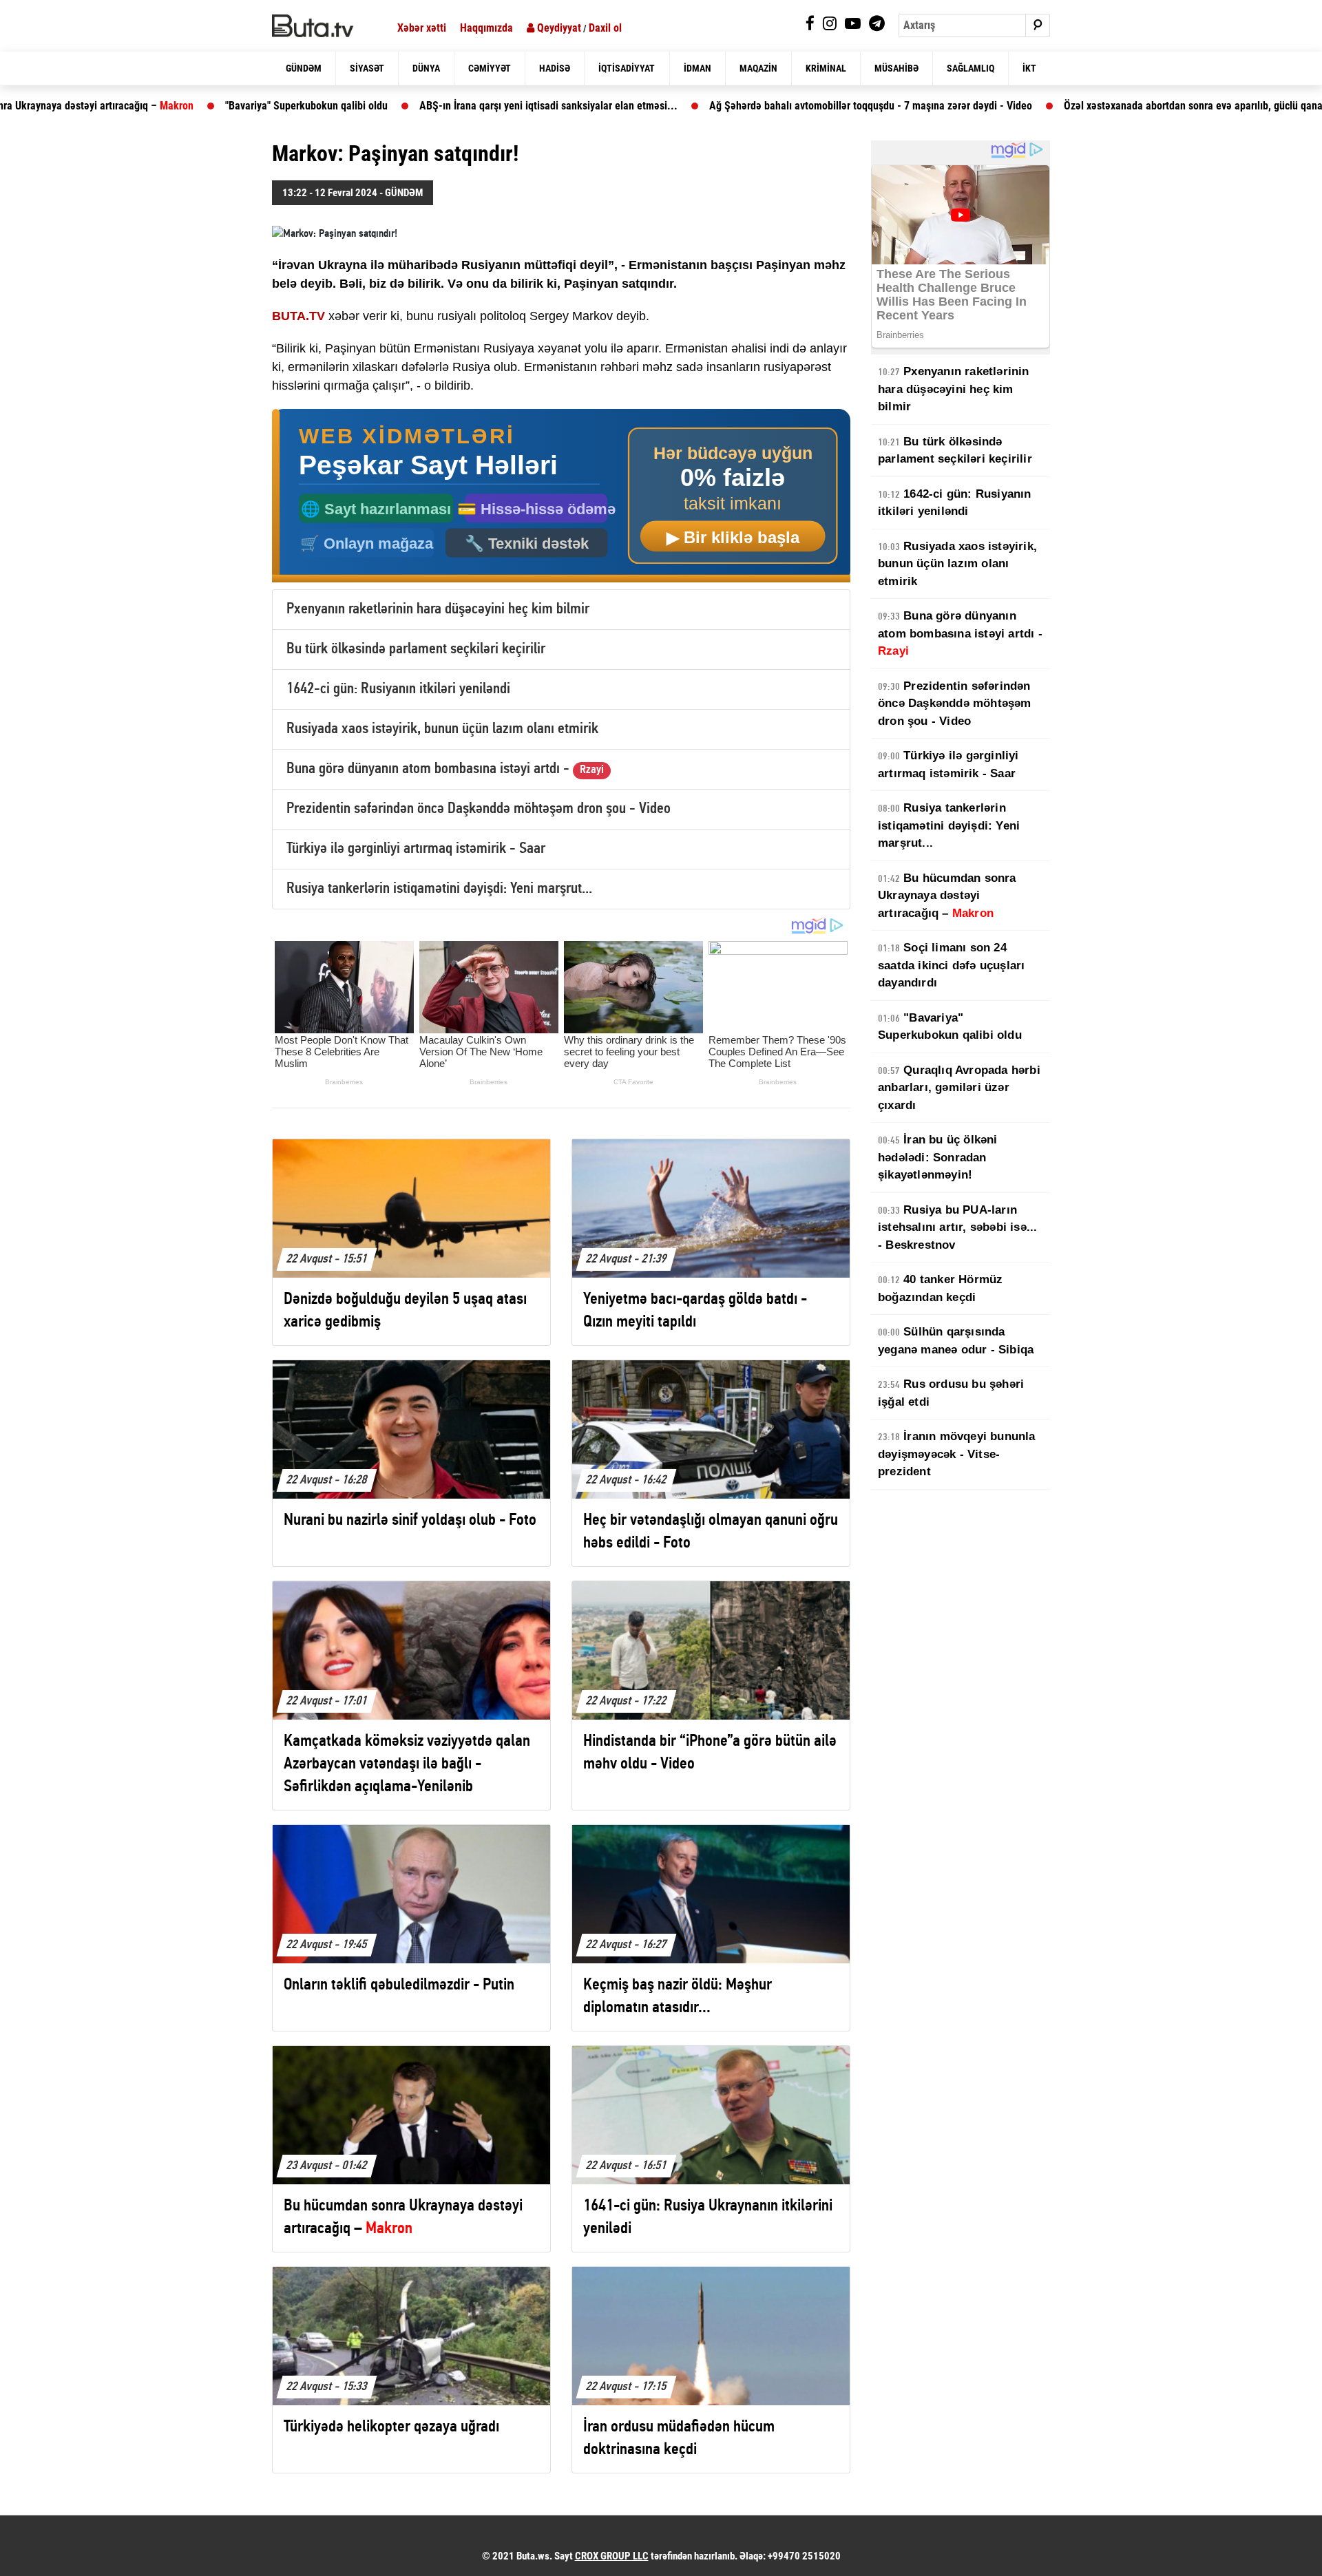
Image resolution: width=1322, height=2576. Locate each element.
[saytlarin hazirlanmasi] (561, 496)
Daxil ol (605, 28)
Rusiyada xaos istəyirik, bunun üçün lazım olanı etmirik (442, 729)
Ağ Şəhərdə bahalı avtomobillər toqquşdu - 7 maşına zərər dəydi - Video (758, 106)
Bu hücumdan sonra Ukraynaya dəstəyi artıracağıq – (947, 896)
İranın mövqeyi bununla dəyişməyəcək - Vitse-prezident (957, 1454)
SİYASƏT (367, 68)
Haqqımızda (486, 28)
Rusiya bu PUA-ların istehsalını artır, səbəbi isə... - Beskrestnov (957, 1227)
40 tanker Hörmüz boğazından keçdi (940, 1288)
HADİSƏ (555, 68)
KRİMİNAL (826, 68)
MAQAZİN (758, 68)
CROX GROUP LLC (612, 2556)
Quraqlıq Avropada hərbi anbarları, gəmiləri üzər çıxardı (959, 1088)
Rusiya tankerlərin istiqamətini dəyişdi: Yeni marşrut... (439, 889)
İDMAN (697, 68)
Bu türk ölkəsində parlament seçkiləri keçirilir (416, 650)
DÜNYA (426, 68)
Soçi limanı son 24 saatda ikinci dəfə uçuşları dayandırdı (951, 965)
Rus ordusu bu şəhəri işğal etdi (951, 1393)
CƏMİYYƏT (490, 68)
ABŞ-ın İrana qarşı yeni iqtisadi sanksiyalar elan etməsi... (436, 106)
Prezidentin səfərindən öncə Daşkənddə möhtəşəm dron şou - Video (479, 809)
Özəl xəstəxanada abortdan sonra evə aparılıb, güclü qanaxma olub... (1106, 106)
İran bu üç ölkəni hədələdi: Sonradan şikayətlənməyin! (938, 1157)
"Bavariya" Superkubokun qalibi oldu (193, 106)
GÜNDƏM (304, 68)
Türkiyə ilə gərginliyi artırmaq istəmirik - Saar (416, 849)
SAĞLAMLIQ (970, 68)
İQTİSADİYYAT (627, 68)
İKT (1029, 68)
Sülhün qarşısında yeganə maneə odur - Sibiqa (956, 1341)
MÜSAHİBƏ (896, 68)
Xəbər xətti (422, 28)
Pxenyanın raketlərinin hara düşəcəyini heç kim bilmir (438, 610)
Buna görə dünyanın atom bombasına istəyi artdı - (445, 769)
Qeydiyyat (558, 28)
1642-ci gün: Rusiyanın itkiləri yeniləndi (398, 689)
